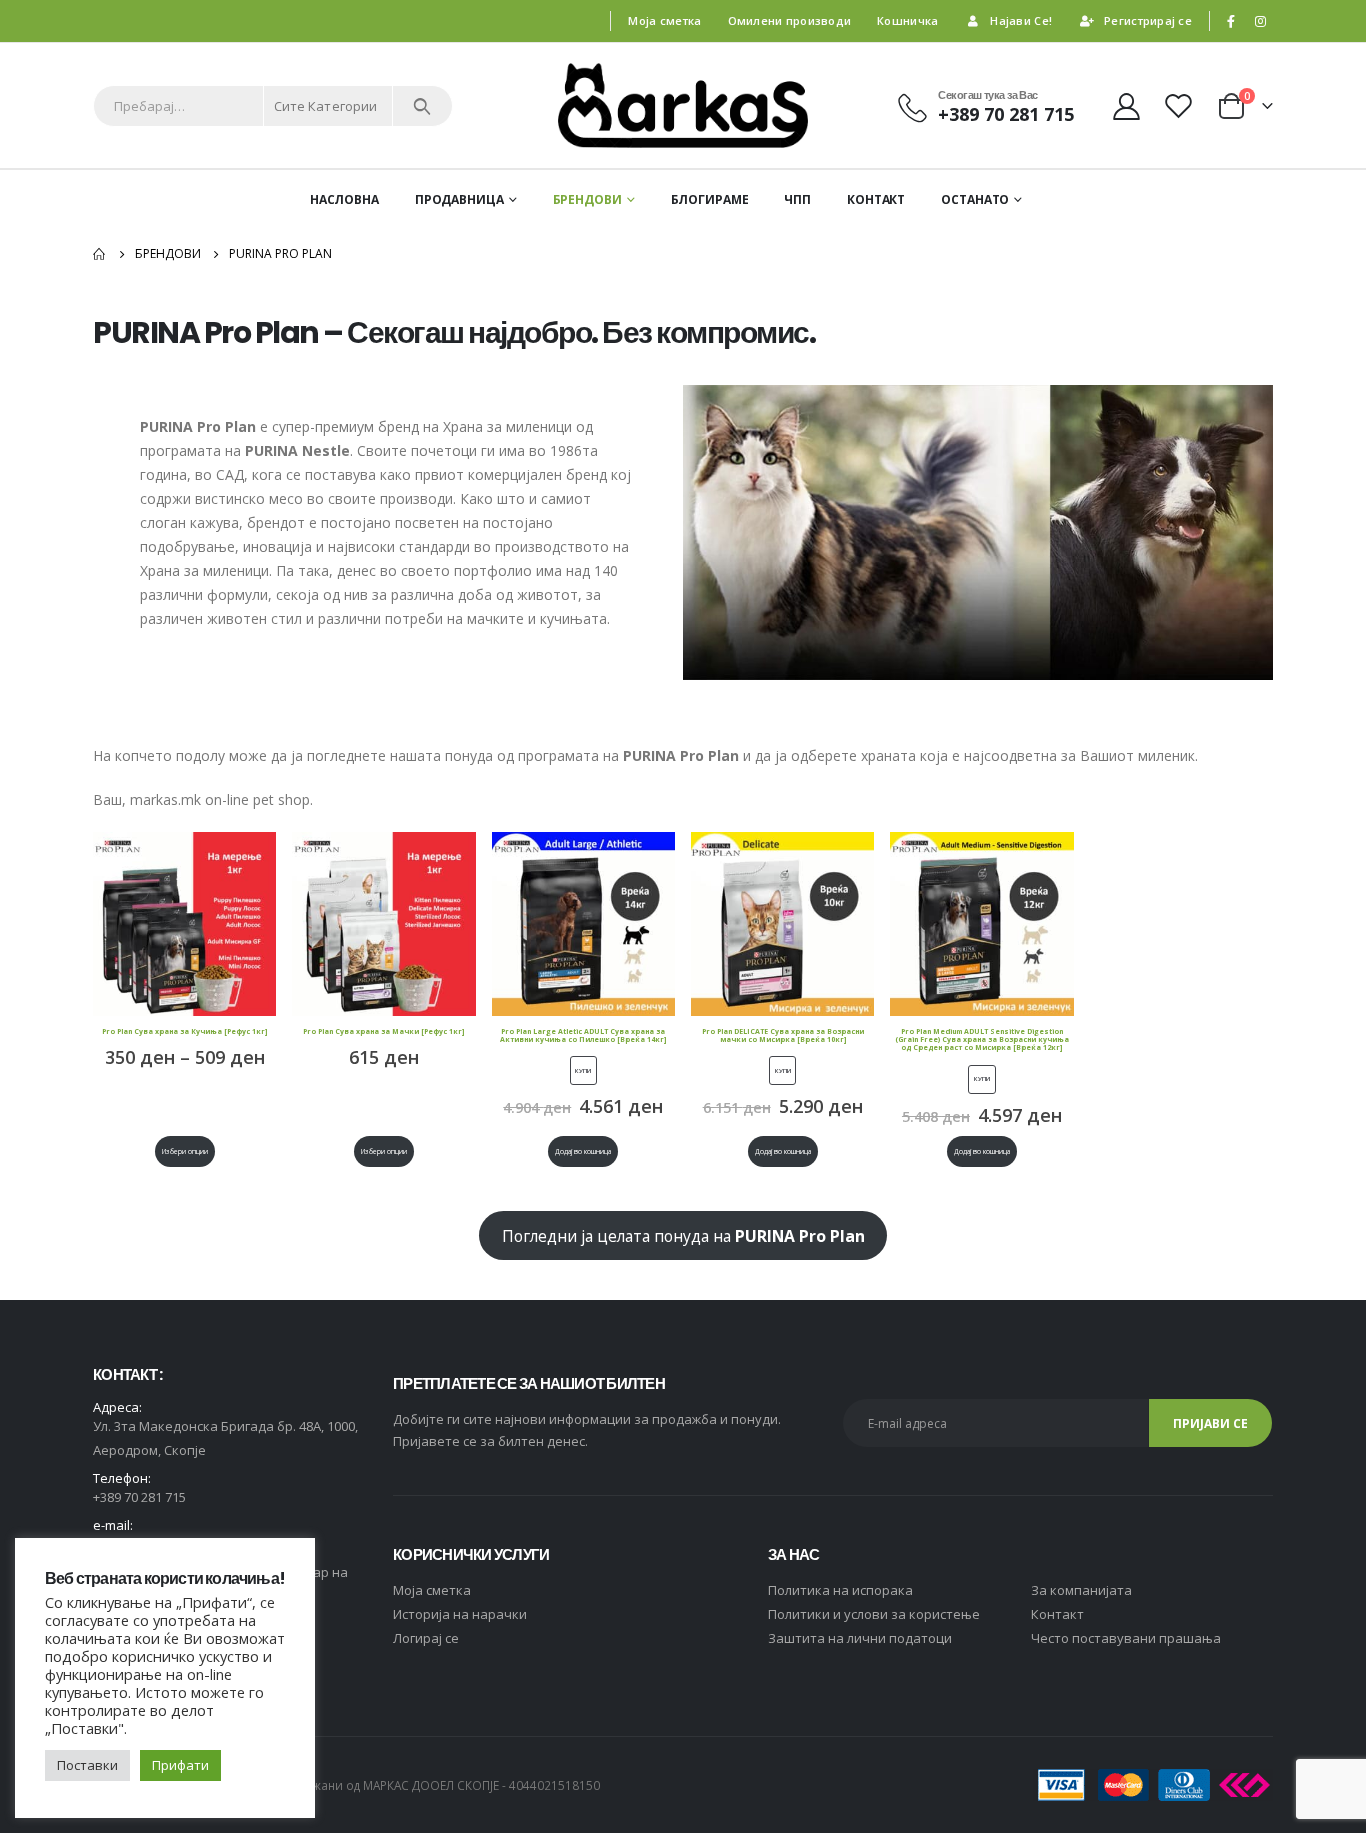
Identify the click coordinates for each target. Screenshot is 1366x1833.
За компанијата (1081, 1590)
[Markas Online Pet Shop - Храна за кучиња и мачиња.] (683, 105)
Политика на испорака (840, 1590)
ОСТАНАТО (975, 199)
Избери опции (185, 1151)
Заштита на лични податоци (860, 1638)
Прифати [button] (180, 1765)
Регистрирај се (1148, 20)
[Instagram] (1260, 21)
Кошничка (907, 20)
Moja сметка (432, 1590)
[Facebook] (1231, 21)
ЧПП (797, 199)
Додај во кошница (583, 1151)
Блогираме (710, 199)
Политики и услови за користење (874, 1614)
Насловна (344, 199)
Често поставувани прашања (1126, 1638)
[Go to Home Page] (100, 254)
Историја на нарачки (460, 1614)
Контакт (876, 199)
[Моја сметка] (1126, 105)
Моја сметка (664, 20)
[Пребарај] (422, 106)
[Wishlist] (1181, 105)
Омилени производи (790, 20)
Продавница (459, 199)
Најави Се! (1021, 20)
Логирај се (426, 1638)
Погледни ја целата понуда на (683, 1236)
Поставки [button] (87, 1765)
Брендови (587, 199)
